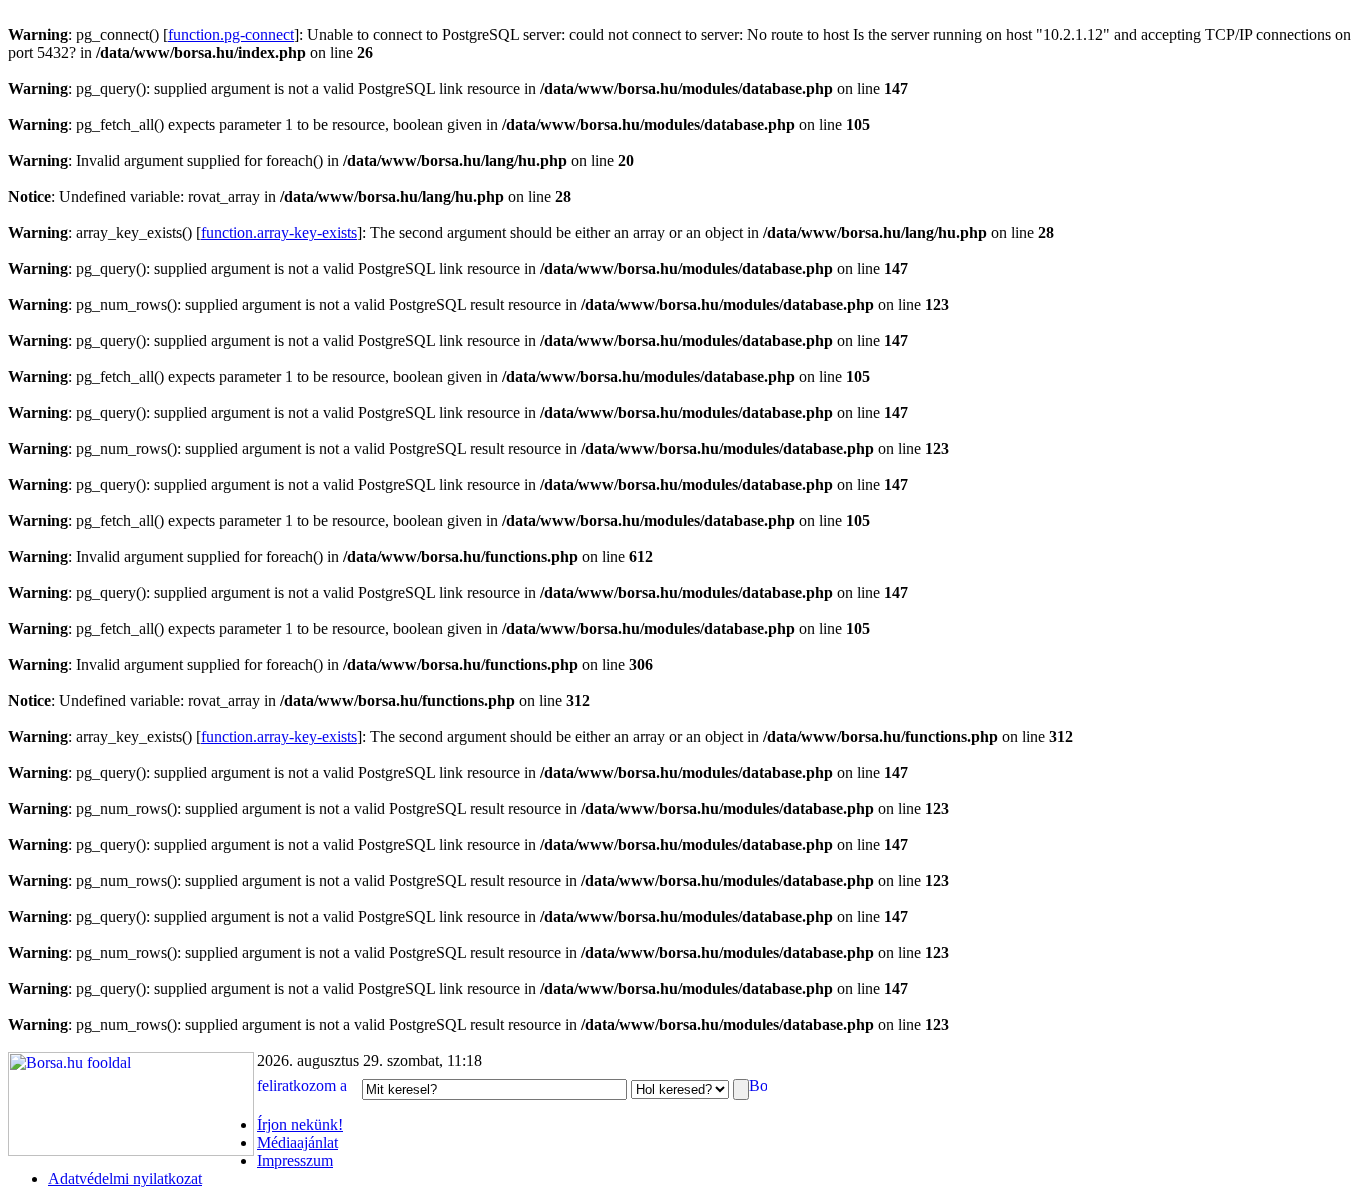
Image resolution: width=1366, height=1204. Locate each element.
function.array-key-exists (279, 232)
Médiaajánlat (297, 1142)
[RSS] (758, 1088)
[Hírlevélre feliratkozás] (307, 1088)
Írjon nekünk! (300, 1124)
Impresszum (295, 1160)
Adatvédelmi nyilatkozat (125, 1178)
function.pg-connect (231, 34)
